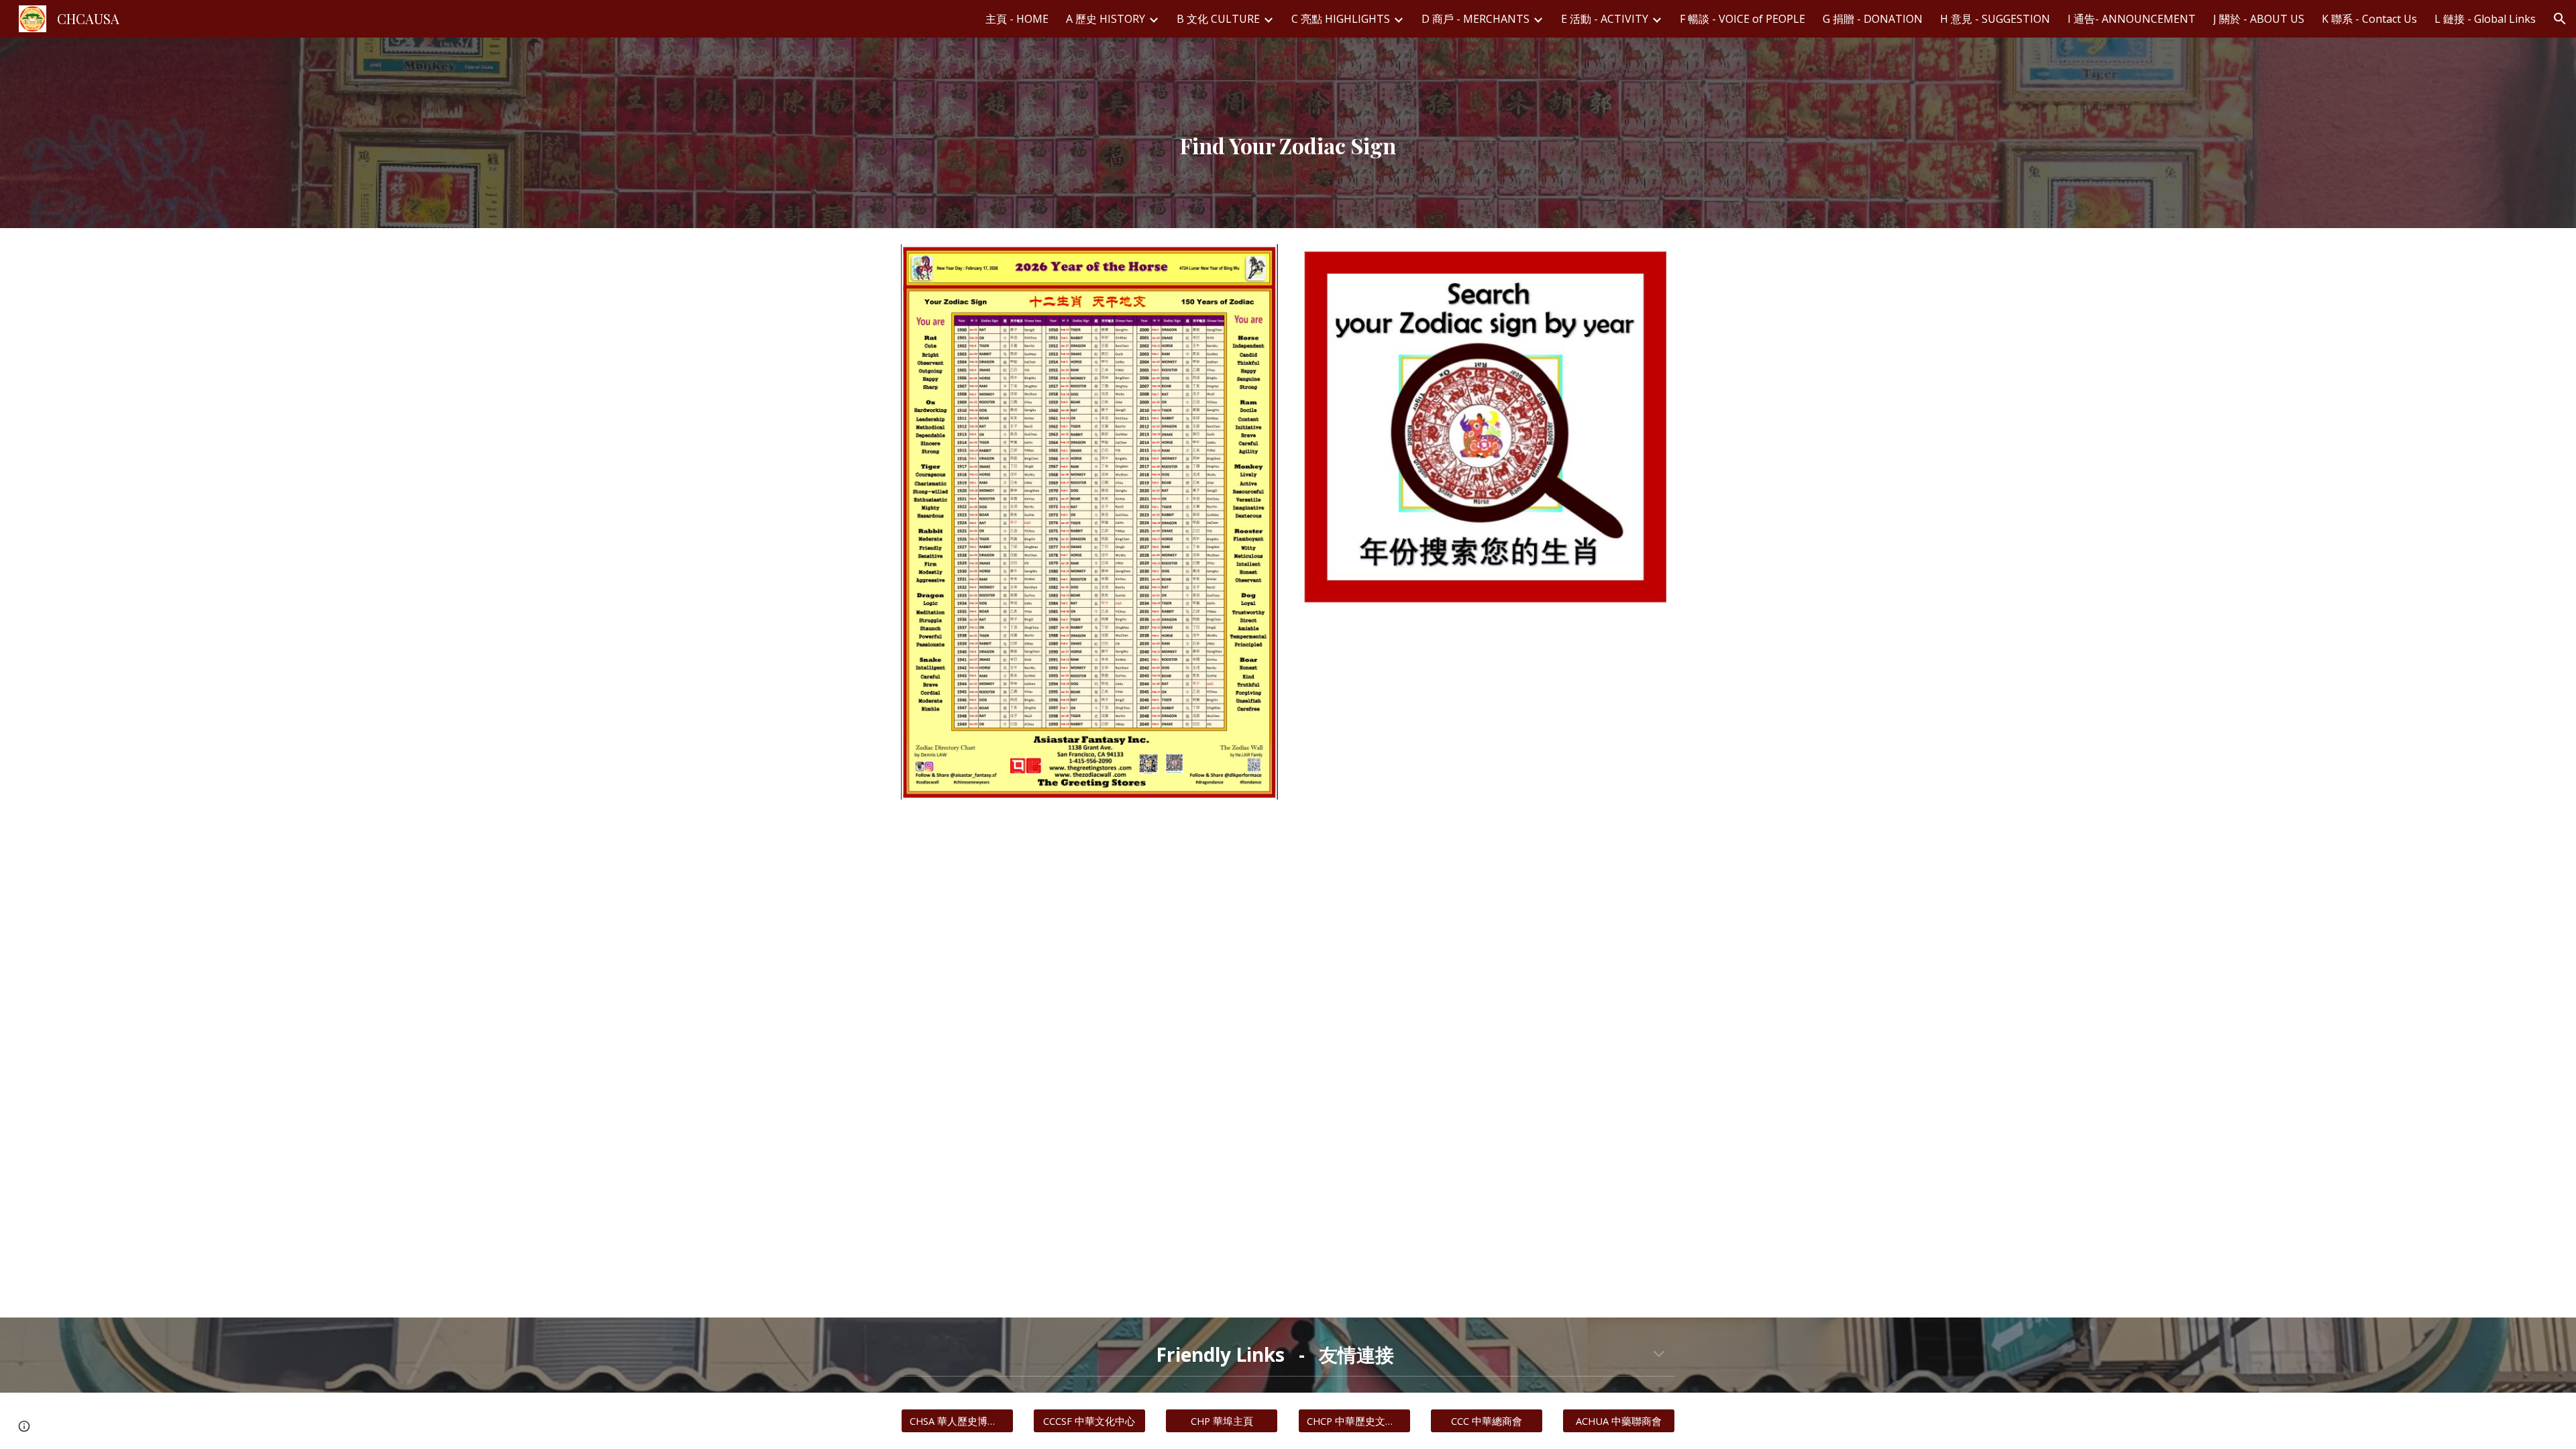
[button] (2560, 19)
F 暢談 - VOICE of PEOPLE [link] (1742, 19)
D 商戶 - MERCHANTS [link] (1475, 19)
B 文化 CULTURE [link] (1218, 19)
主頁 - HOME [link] (1017, 19)
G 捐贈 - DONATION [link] (1873, 19)
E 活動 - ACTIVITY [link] (1605, 19)
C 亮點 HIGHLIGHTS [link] (1341, 19)
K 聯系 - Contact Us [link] (2369, 19)
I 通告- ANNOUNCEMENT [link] (2132, 19)
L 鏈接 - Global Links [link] (2485, 19)
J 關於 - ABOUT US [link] (2259, 19)
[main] (1288, 133)
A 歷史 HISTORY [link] (1106, 19)
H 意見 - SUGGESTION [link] (1995, 19)
